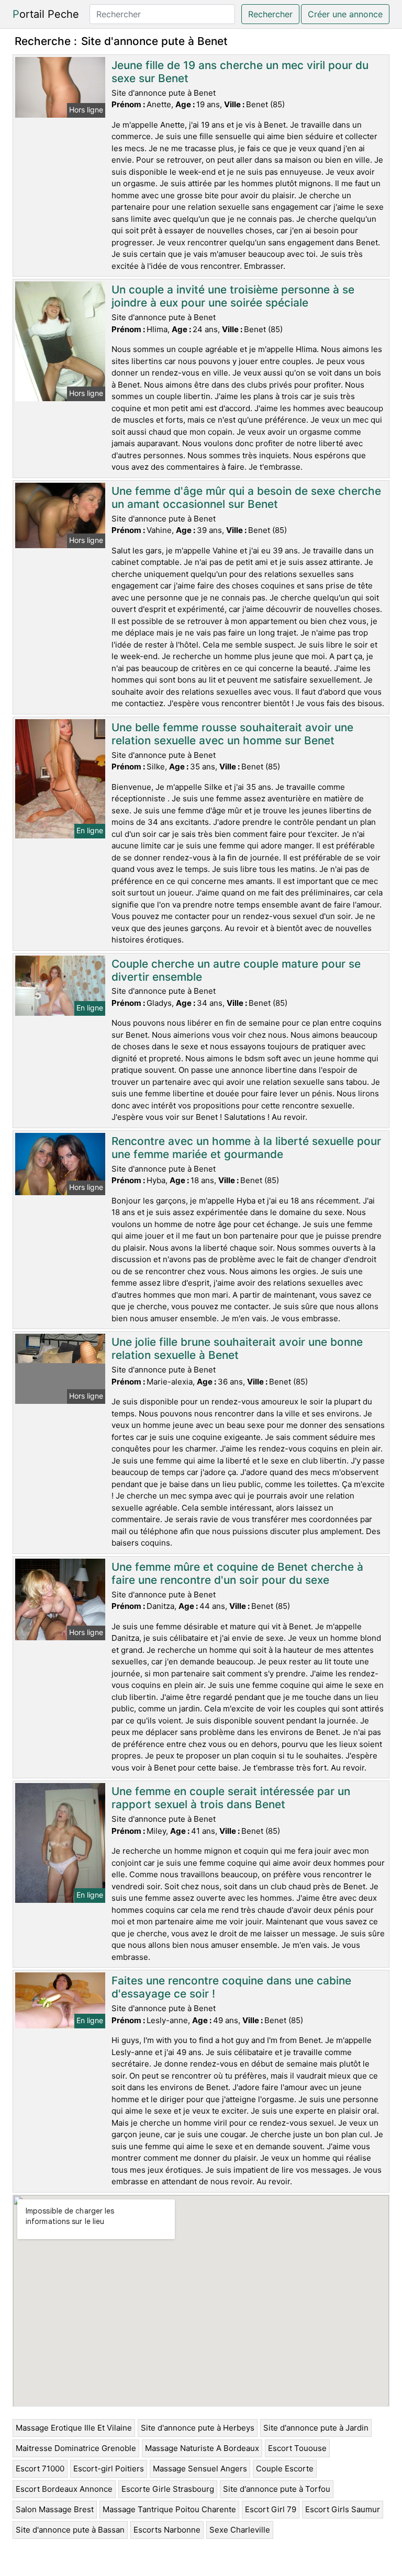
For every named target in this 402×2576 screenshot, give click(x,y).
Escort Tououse (297, 2448)
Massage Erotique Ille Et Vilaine (74, 2428)
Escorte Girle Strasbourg (168, 2489)
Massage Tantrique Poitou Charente (169, 2509)
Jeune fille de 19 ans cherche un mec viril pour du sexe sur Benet (240, 72)
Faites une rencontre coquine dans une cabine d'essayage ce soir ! (231, 1987)
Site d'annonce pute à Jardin (316, 2428)
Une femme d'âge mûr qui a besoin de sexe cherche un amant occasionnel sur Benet (246, 497)
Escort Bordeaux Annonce (64, 2489)
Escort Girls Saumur (343, 2509)
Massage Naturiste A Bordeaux (202, 2448)
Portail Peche (46, 14)
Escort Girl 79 (271, 2509)
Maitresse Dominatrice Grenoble (76, 2448)
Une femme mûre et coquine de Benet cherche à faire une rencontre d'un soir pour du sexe (237, 1573)
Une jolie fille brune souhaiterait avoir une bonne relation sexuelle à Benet (237, 1348)
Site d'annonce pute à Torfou (277, 2489)
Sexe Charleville (240, 2530)
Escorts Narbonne (167, 2530)
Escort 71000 (40, 2469)
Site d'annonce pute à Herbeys (198, 2428)
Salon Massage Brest (55, 2509)
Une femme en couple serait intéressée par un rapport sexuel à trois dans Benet (231, 1798)
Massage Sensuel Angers (200, 2469)
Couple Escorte (285, 2469)
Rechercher (270, 14)
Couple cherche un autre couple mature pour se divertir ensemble (236, 970)
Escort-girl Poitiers (109, 2469)
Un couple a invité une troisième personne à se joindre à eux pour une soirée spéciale (233, 296)
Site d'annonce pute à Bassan (70, 2530)
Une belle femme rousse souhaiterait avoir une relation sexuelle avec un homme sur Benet (232, 734)
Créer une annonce (345, 14)
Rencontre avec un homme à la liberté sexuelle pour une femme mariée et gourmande (246, 1148)
